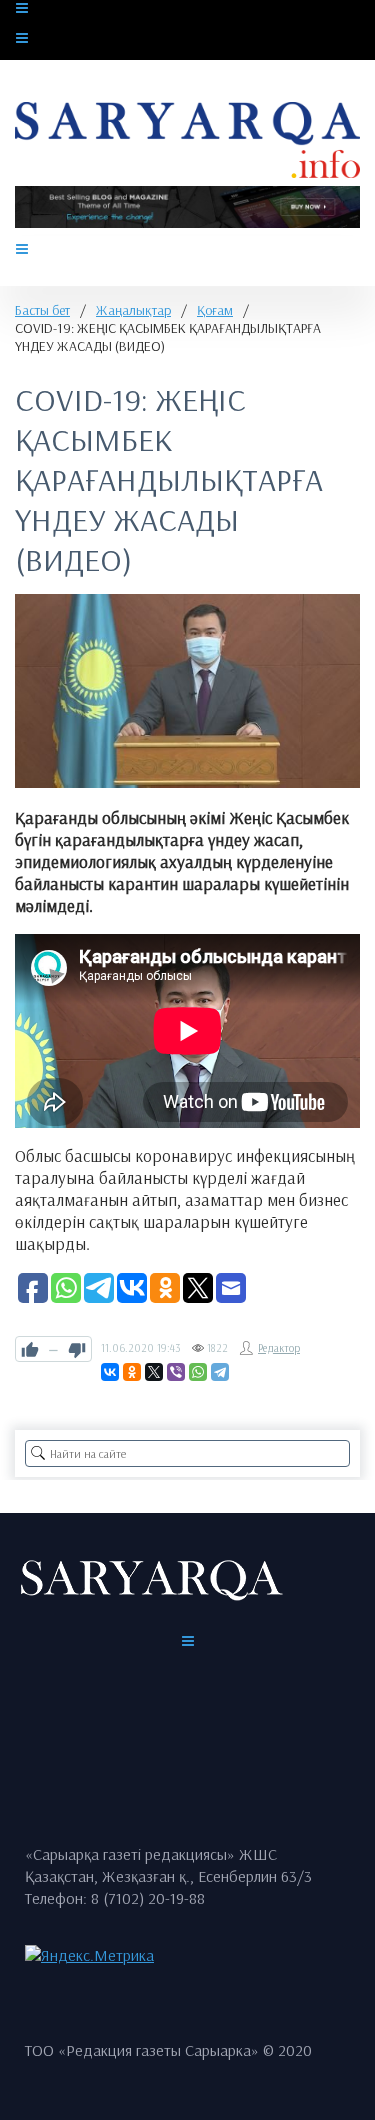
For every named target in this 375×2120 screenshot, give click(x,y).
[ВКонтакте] (110, 1372)
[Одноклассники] (132, 1372)
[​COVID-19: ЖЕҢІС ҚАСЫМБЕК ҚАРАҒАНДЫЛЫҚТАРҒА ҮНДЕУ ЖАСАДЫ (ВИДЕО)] (187, 691)
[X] (154, 1372)
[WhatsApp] (198, 1372)
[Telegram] (220, 1372)
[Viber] (176, 1372)
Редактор (279, 1348)
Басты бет (42, 310)
